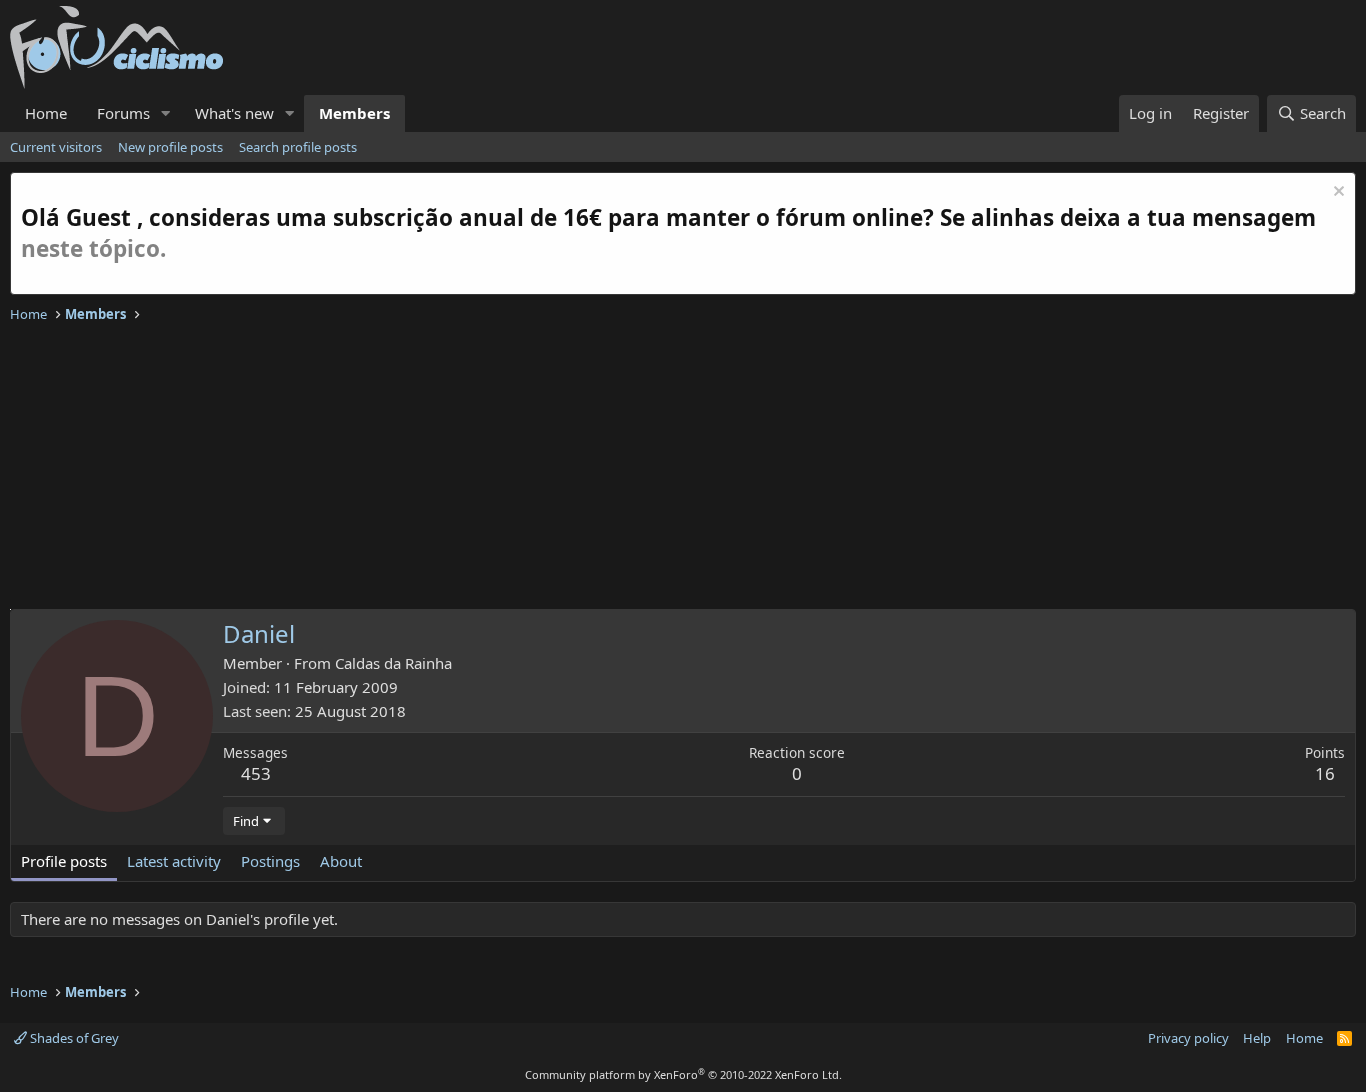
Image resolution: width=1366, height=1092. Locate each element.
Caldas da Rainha (393, 663)
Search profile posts (298, 147)
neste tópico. (93, 248)
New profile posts (170, 147)
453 (256, 773)
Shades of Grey (73, 1038)
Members (354, 113)
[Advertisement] (610, 469)
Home (46, 113)
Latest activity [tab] (174, 861)
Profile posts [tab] (64, 861)
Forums (123, 113)
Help (1257, 1038)
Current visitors (56, 147)
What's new (234, 113)
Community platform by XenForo (683, 1074)
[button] (166, 113)
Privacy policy (1188, 1038)
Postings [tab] (270, 861)
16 (1325, 773)
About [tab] (341, 861)
